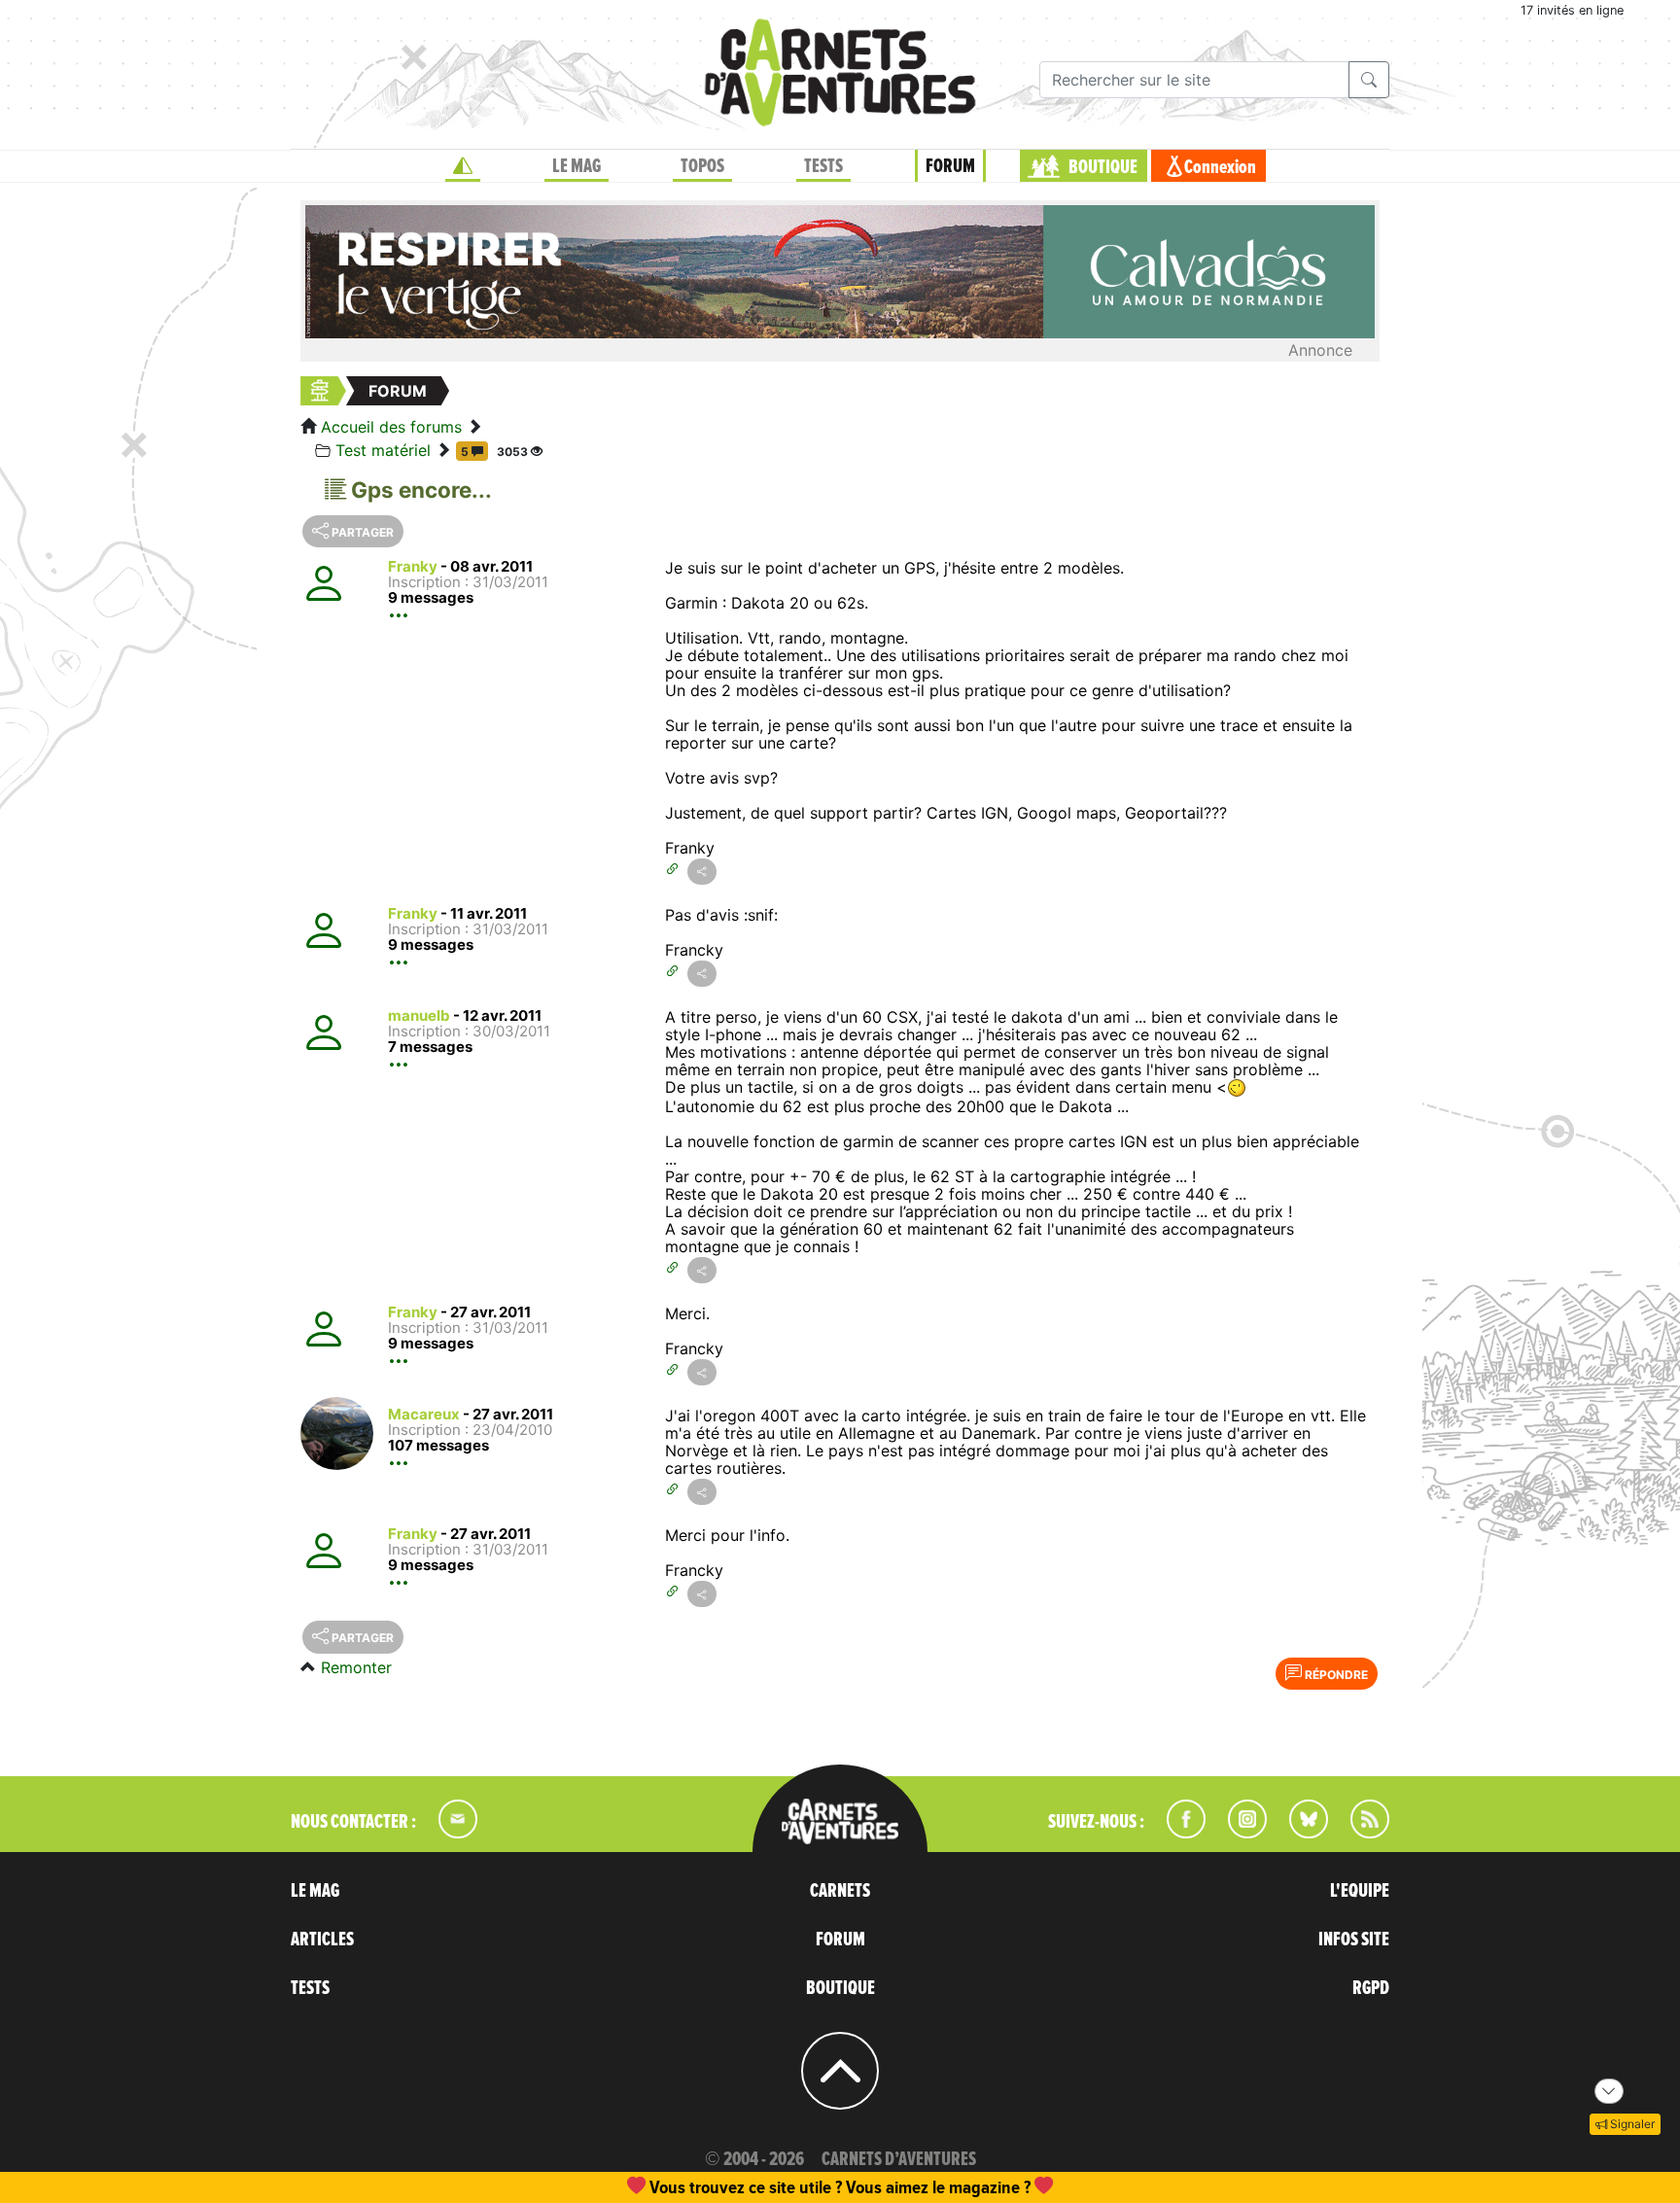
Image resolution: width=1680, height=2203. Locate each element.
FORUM (950, 166)
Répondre (1335, 1675)
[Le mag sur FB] (1178, 1833)
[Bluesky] (1299, 1833)
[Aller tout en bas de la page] (1609, 2091)
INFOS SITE (1354, 1940)
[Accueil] (463, 166)
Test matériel (383, 450)
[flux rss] (1360, 1833)
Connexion (1220, 167)
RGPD (1371, 1988)
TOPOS (702, 166)
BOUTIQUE (1103, 167)
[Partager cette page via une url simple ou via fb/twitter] (702, 872)
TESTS (823, 166)
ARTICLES (322, 1940)
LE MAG (577, 166)
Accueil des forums (391, 427)
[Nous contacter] (448, 1833)
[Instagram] (1239, 1833)
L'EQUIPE (1360, 1891)
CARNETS (840, 1891)
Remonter (356, 1667)
